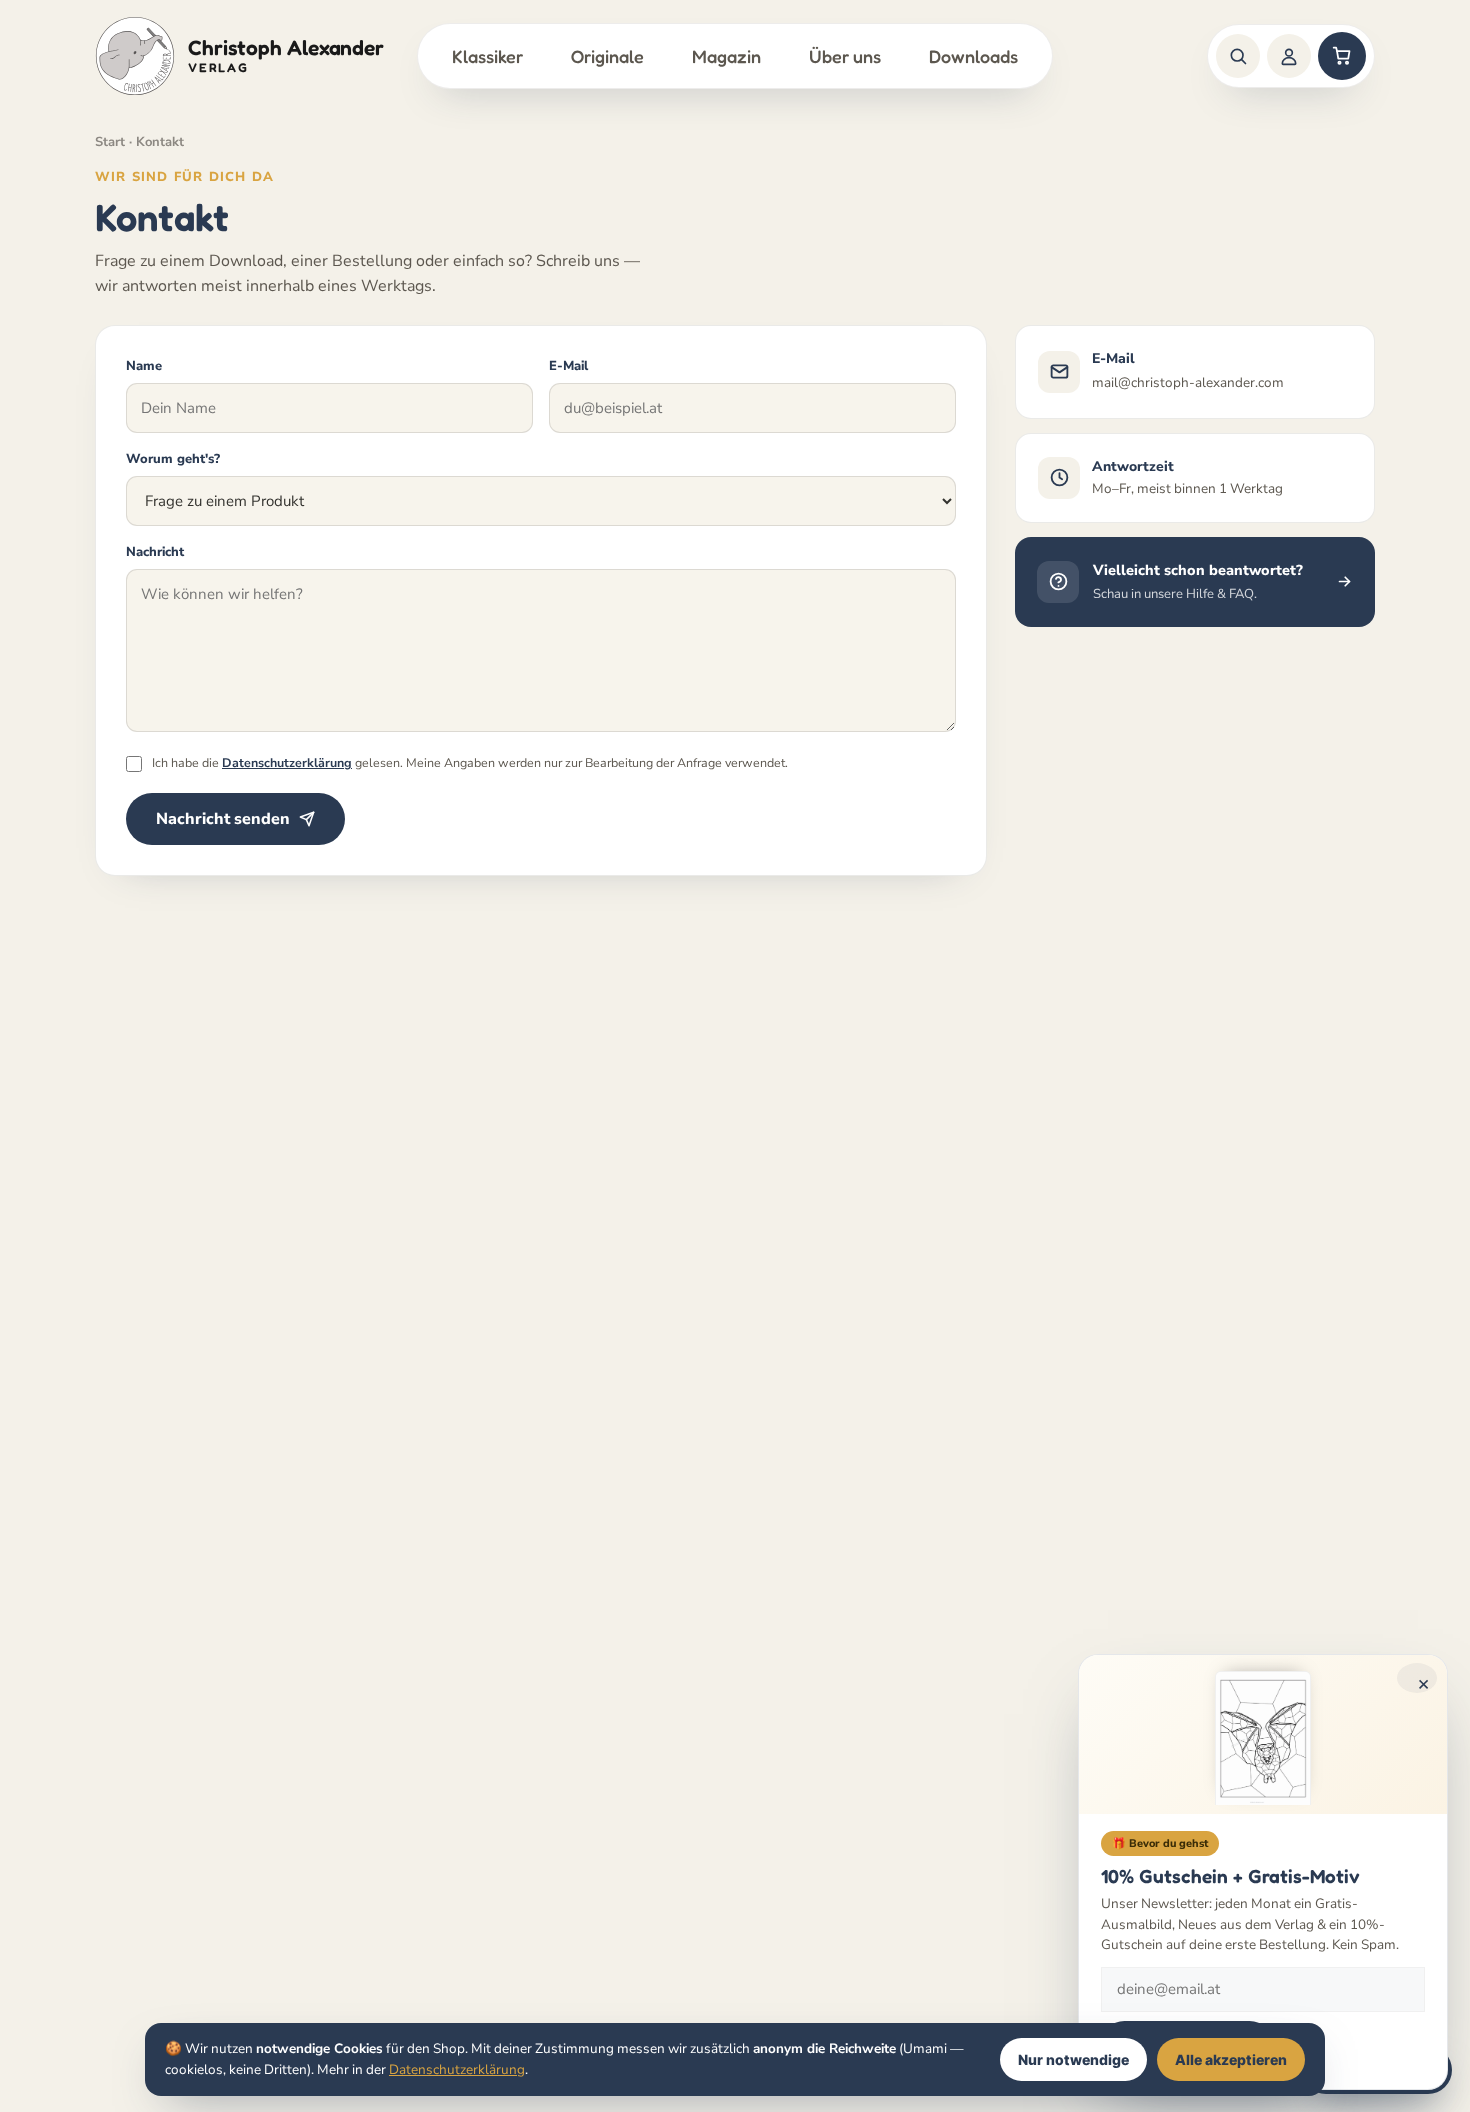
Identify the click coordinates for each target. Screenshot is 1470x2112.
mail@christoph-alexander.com (1188, 382)
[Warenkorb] (1342, 56)
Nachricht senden (223, 819)
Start (110, 142)
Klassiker (487, 56)
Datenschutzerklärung (287, 762)
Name (144, 366)
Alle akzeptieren (1231, 2059)
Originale (607, 56)
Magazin (726, 56)
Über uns (845, 56)
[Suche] (1238, 56)
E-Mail (568, 366)
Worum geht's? (173, 459)
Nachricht (155, 552)
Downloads (973, 56)
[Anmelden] (1289, 56)
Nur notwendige (1073, 2059)
